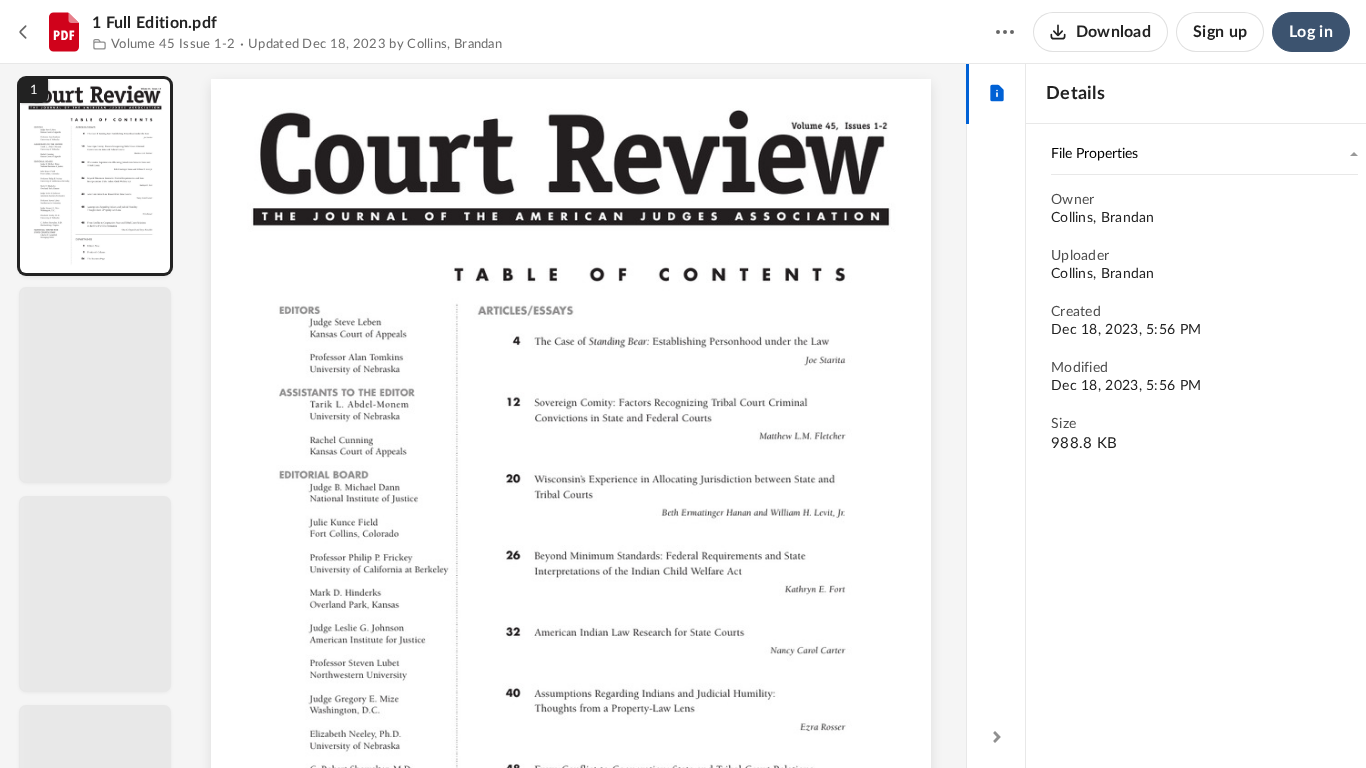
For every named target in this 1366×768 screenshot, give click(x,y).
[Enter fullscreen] (763, 719)
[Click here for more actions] (1005, 32)
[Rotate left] (689, 719)
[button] (95, 176)
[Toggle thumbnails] (395, 719)
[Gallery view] (727, 719)
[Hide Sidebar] (997, 737)
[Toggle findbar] (431, 719)
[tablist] (996, 94)
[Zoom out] (581, 719)
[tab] (996, 94)
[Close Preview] (24, 32)
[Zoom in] (649, 719)
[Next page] (539, 719)
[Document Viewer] (578, 416)
